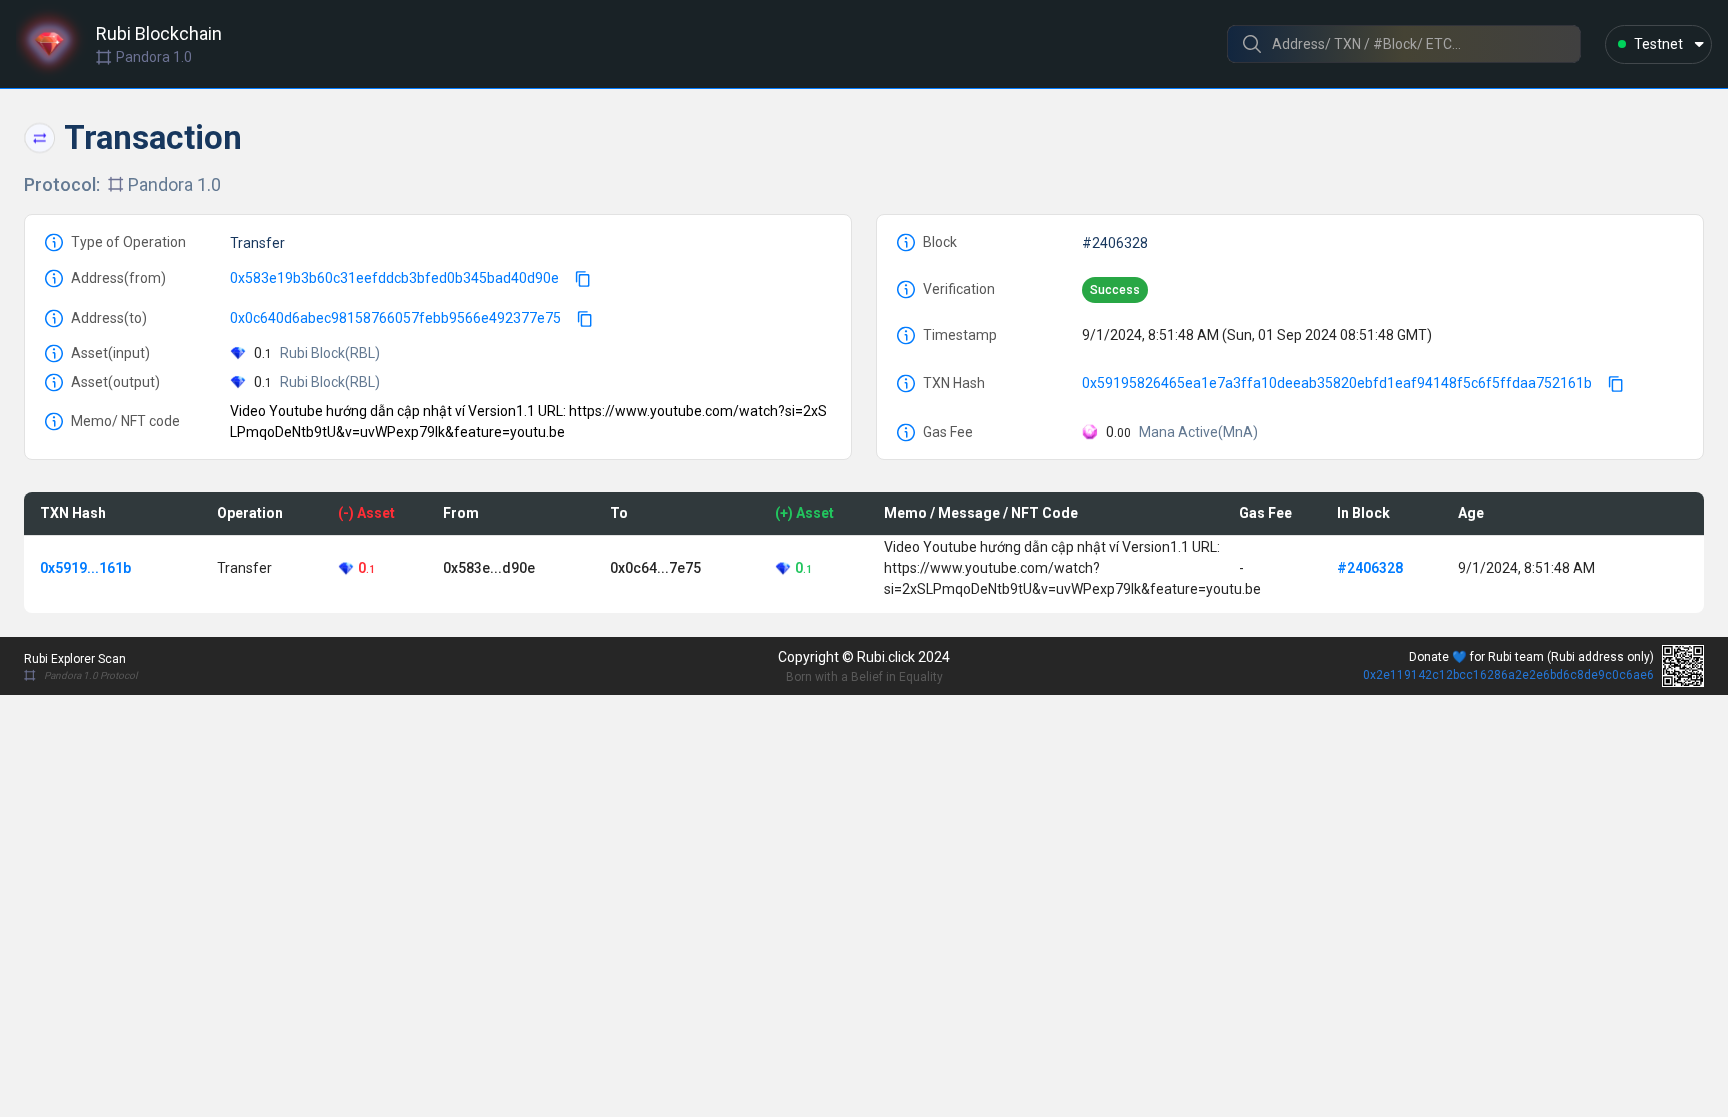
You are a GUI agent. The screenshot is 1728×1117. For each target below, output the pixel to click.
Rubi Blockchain (159, 33)
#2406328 (1115, 243)
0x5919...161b (85, 568)
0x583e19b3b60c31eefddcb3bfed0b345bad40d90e (394, 278)
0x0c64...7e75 (655, 568)
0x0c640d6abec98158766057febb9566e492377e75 (395, 318)
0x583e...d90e (489, 568)
